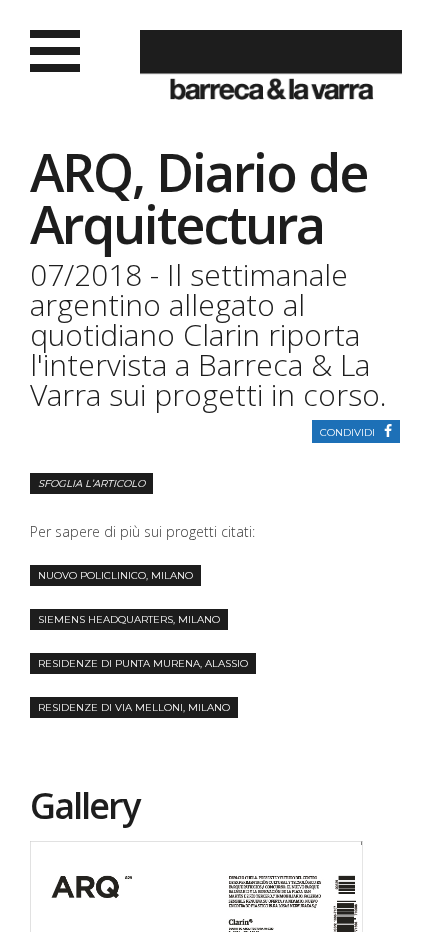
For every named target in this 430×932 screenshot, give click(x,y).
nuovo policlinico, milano (115, 575)
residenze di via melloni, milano (134, 707)
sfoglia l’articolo (91, 483)
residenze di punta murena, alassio (143, 663)
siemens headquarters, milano (129, 619)
